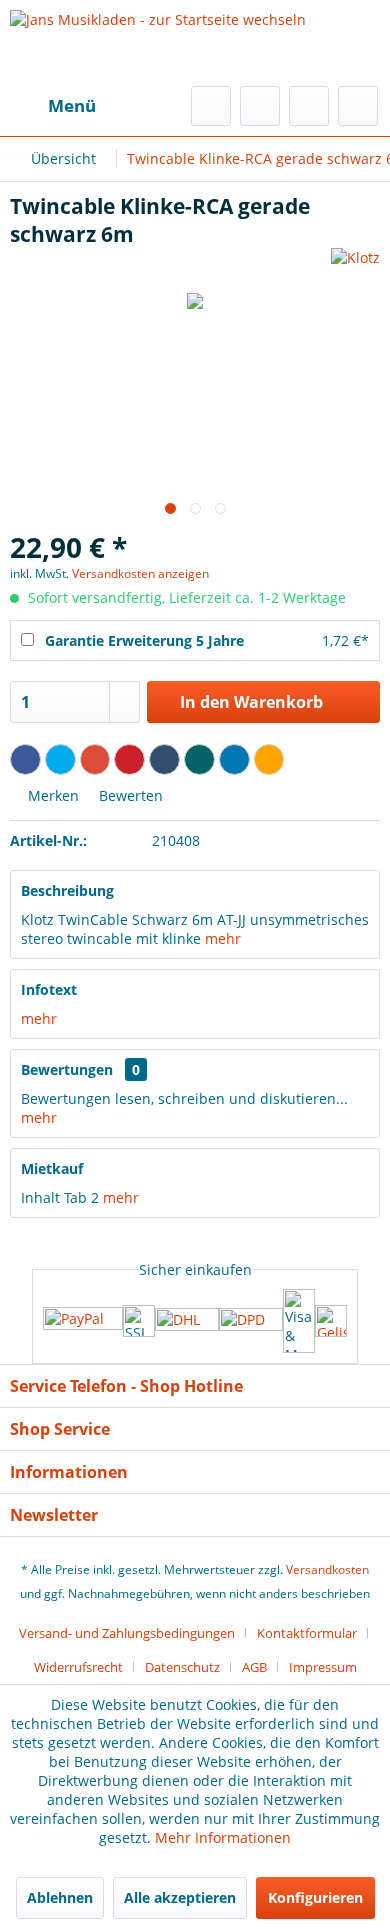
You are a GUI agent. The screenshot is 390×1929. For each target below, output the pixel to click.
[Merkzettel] (260, 106)
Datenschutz (182, 1667)
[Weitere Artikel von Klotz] (355, 265)
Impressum (323, 1667)
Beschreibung (67, 890)
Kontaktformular (307, 1633)
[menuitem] (53, 106)
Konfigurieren (315, 1897)
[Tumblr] (164, 759)
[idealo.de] (331, 1321)
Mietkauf (52, 1168)
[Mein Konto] (309, 106)
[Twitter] (60, 759)
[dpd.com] (251, 1321)
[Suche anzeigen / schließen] (211, 106)
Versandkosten (327, 1569)
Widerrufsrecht (78, 1667)
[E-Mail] (269, 759)
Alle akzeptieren (180, 1897)
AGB (254, 1667)
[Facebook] (25, 759)
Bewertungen (67, 1069)
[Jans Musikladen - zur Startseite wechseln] (158, 43)
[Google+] (95, 759)
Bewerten (129, 795)
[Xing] (199, 759)
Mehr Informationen (223, 1837)
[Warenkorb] (358, 106)
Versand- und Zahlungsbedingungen (127, 1633)
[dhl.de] (187, 1321)
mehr (223, 938)
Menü (72, 105)
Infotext (49, 989)
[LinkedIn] (234, 759)
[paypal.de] (83, 1320)
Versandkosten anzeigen (140, 573)
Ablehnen (60, 1897)
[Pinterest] (129, 759)
